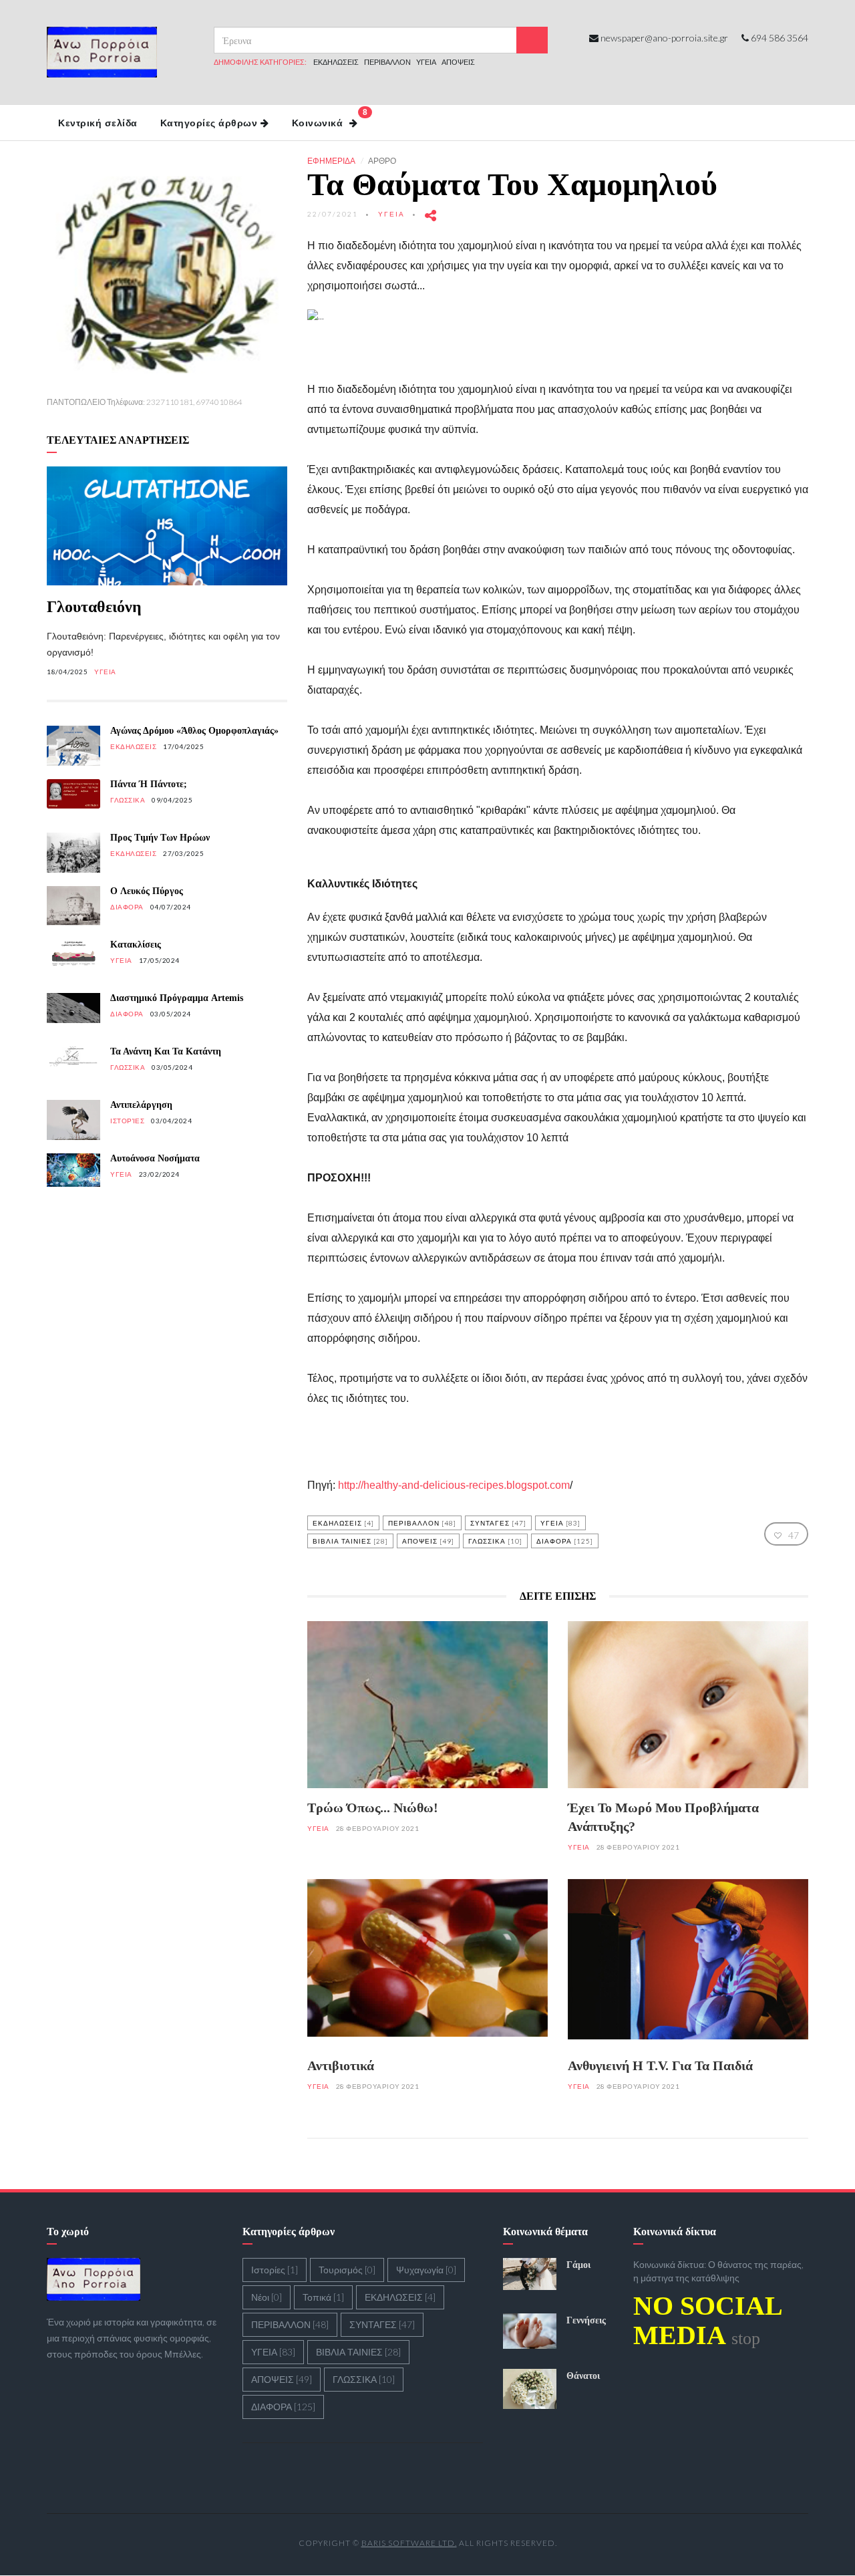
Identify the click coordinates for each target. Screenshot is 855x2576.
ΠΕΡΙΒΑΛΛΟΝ (387, 62)
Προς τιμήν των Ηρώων (160, 838)
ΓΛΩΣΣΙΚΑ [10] (495, 1541)
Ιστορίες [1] (275, 2270)
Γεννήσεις (586, 2320)
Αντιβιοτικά (341, 2065)
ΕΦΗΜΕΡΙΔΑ (331, 161)
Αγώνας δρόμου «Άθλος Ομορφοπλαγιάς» (194, 731)
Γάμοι (578, 2265)
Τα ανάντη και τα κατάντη (166, 1051)
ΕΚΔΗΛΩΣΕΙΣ (336, 62)
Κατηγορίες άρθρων (209, 123)
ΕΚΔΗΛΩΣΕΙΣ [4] (343, 1523)
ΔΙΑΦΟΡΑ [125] (565, 1541)
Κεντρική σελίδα (98, 123)
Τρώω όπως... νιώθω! (373, 1808)
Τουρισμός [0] (347, 2270)
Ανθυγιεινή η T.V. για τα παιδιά (660, 2065)
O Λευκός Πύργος (147, 891)
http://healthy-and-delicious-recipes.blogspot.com (454, 1485)
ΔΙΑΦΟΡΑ (127, 907)
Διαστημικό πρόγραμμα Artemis (177, 998)
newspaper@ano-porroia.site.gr (664, 38)
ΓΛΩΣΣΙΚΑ (128, 800)
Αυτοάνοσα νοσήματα (155, 1158)
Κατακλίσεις (136, 945)
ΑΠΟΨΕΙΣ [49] (428, 1541)
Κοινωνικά (330, 118)
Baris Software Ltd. (409, 2543)
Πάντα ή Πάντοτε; (149, 784)
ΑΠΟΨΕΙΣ (458, 62)
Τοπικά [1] (323, 2297)
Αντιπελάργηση (141, 1105)
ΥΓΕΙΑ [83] (560, 1523)
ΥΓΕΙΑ (426, 62)
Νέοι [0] (267, 2297)
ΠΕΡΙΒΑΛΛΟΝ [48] (422, 1523)
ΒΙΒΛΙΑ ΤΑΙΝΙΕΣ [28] (350, 1541)
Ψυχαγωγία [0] (426, 2270)
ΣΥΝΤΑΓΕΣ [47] (498, 1523)
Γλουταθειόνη (94, 607)
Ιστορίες (127, 1121)
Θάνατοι (583, 2376)
